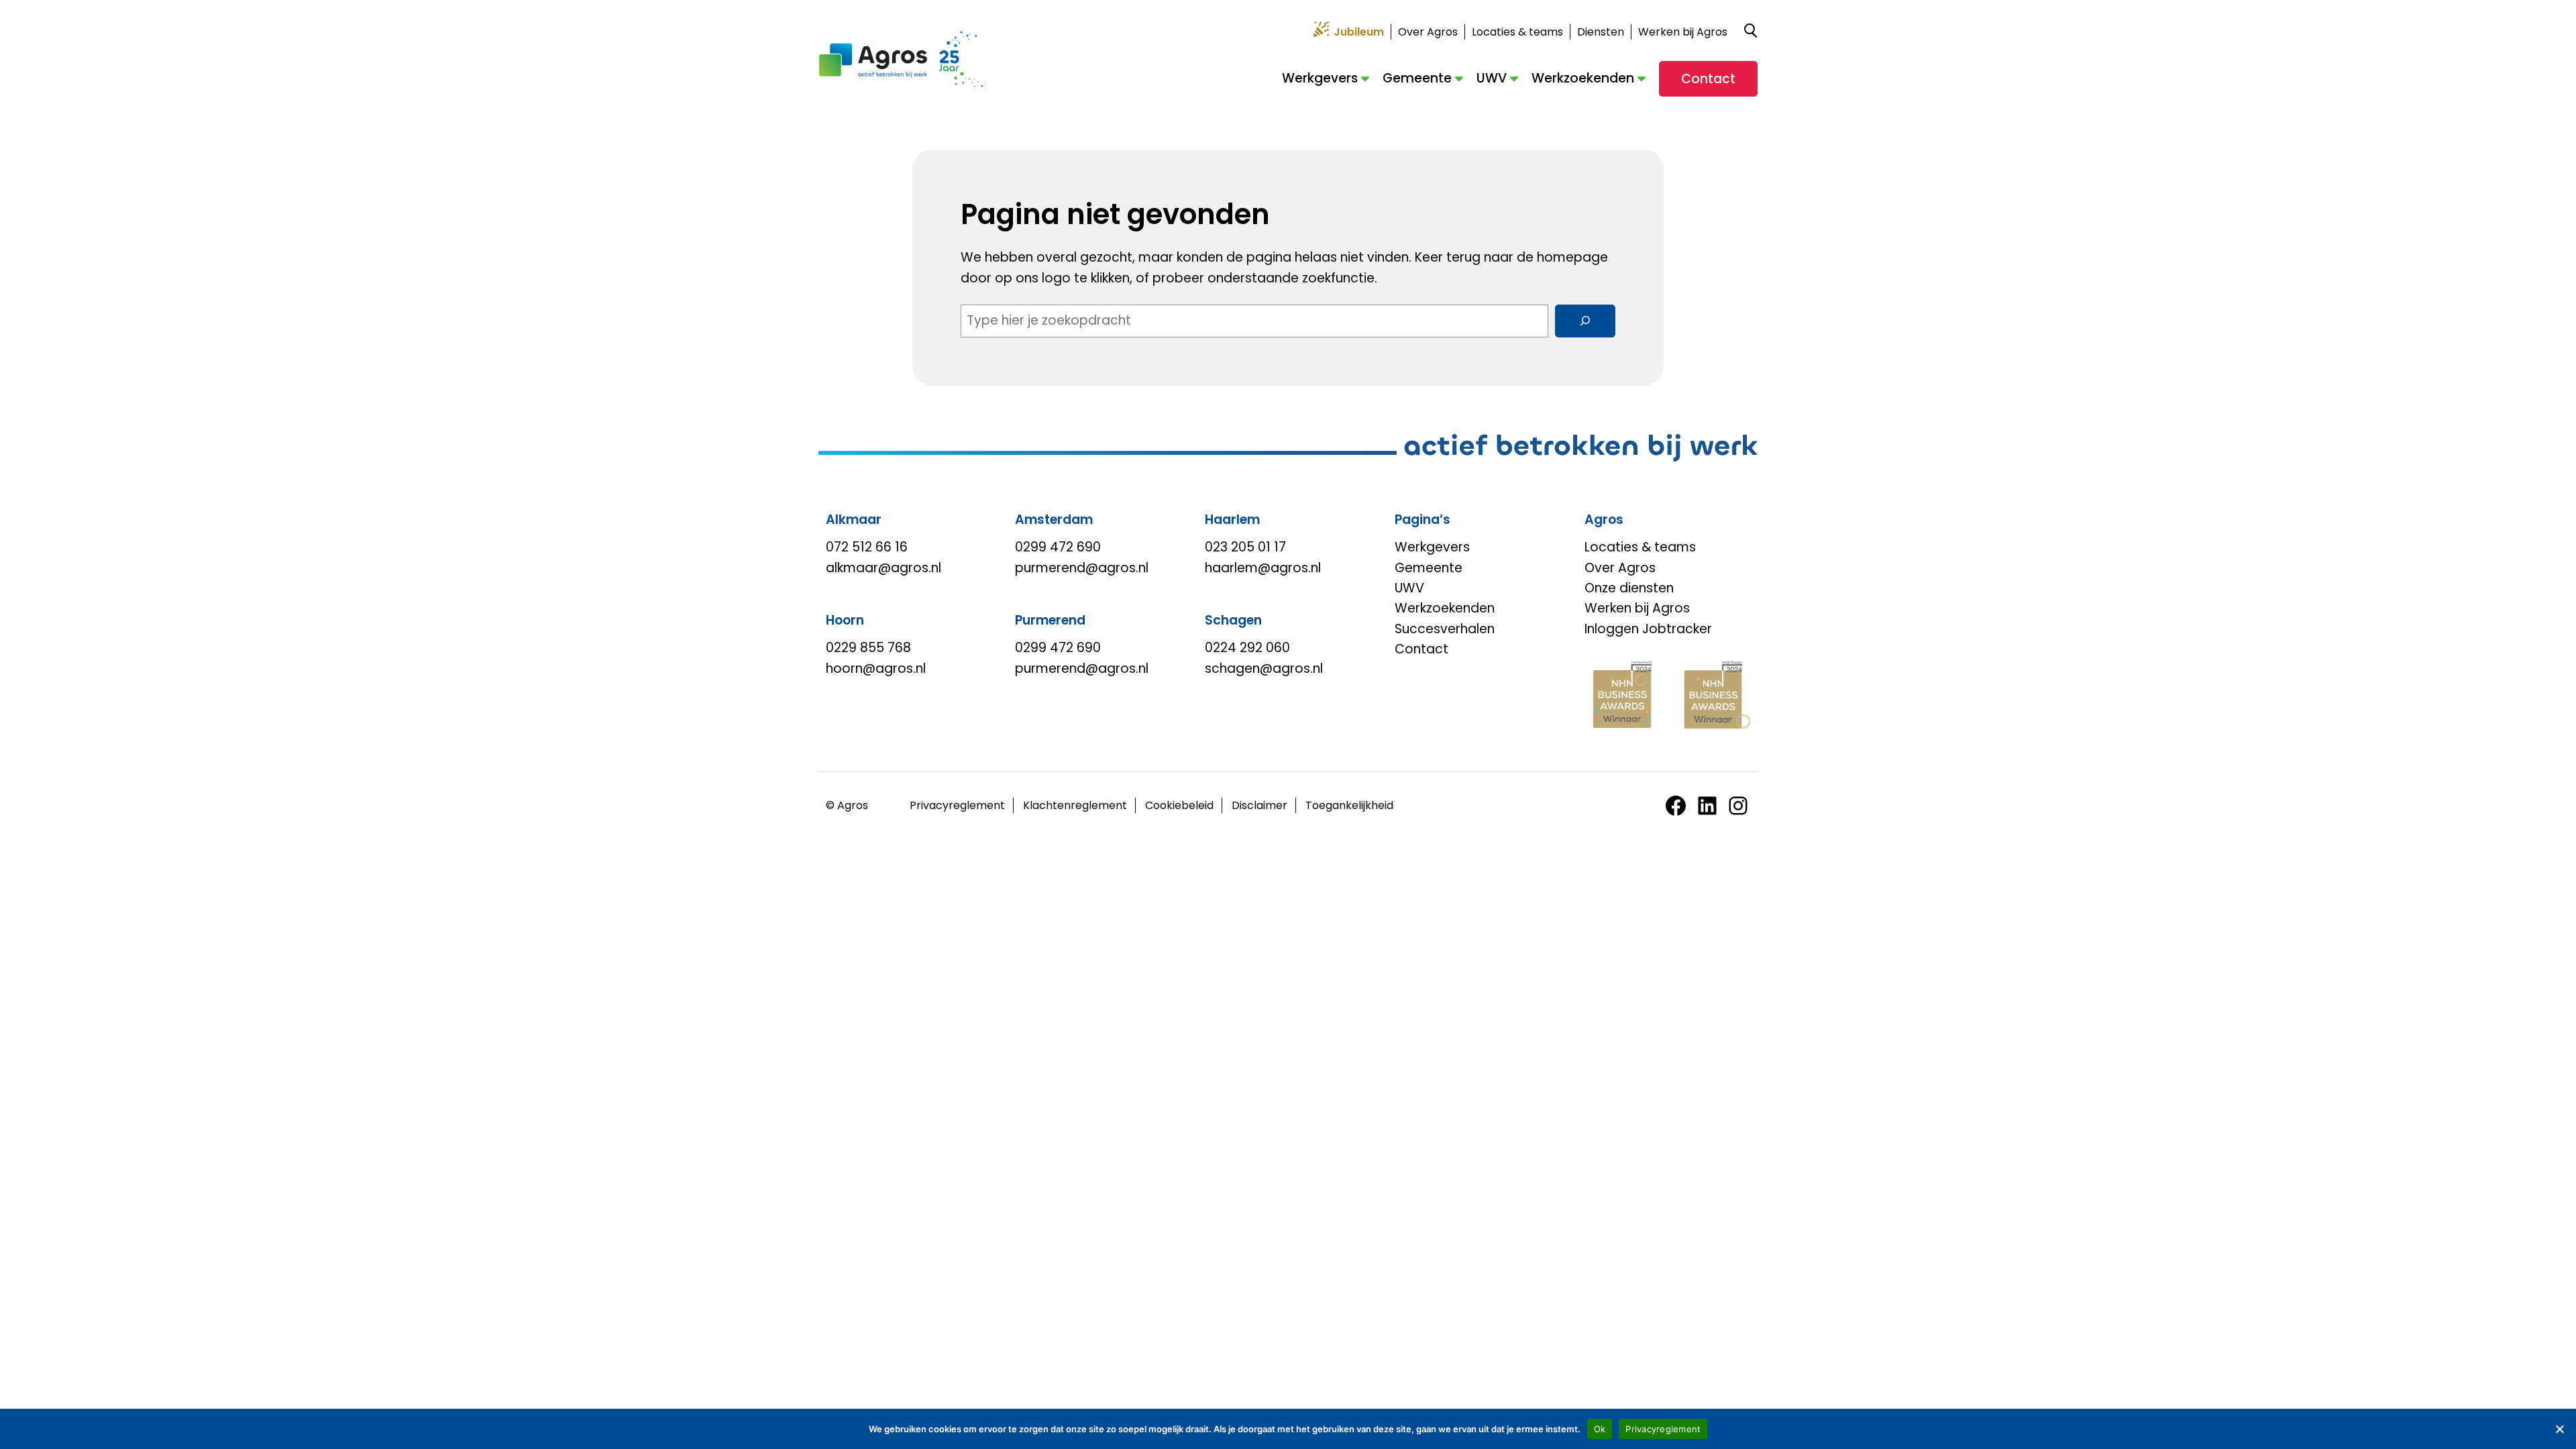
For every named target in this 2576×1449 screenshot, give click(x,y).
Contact (1708, 79)
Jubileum (1359, 32)
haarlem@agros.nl (1263, 568)
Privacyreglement (957, 805)
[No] (2559, 1429)
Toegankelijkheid (1349, 805)
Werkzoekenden (1583, 78)
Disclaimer (1259, 805)
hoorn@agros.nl (876, 668)
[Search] (1585, 321)
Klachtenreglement (1075, 805)
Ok (1600, 1429)
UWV (1492, 78)
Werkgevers (1320, 78)
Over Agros (1428, 32)
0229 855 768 (868, 648)
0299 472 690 (1058, 547)
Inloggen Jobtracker (1648, 629)
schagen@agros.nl (1264, 668)
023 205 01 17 (1245, 547)
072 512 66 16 (867, 547)
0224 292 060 (1247, 648)
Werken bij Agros (1683, 32)
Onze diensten (1629, 588)
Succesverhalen (1445, 629)
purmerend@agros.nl (1082, 568)
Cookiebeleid (1179, 805)
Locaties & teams (1517, 32)
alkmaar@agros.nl (883, 568)
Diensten (1601, 32)
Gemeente (1417, 78)
